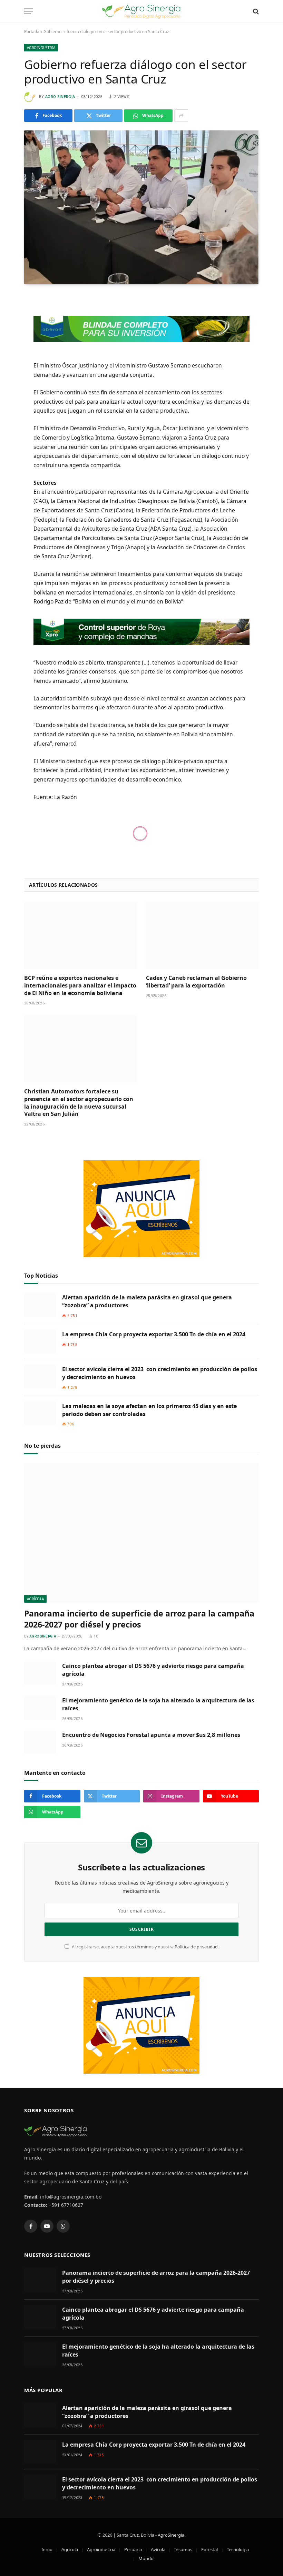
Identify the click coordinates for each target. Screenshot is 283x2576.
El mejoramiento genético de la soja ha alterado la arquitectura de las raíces (158, 1704)
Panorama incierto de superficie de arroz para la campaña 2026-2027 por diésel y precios (139, 1619)
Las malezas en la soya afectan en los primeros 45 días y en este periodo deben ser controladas (149, 1410)
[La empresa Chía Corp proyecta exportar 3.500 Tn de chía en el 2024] (40, 1342)
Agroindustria (41, 48)
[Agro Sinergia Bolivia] (142, 11)
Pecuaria (133, 2549)
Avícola (158, 2549)
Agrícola (35, 1599)
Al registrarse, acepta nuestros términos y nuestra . (145, 1947)
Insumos (183, 2549)
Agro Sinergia (60, 97)
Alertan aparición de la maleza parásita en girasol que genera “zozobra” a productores (147, 1301)
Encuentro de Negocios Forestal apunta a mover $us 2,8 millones (151, 1735)
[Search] (255, 11)
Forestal (209, 2549)
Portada (32, 32)
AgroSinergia (171, 2535)
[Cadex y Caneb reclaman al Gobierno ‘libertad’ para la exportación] (202, 935)
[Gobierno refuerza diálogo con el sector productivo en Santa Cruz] (141, 207)
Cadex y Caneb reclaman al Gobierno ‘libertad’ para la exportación (196, 982)
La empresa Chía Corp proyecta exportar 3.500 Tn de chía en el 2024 (154, 1334)
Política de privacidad (196, 1947)
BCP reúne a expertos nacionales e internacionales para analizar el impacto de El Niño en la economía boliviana (80, 986)
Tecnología (238, 2549)
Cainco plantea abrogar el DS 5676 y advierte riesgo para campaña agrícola (153, 1670)
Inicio (47, 2549)
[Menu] (29, 11)
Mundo (146, 2558)
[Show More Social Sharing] (181, 116)
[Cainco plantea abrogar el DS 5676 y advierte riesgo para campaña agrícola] (40, 1673)
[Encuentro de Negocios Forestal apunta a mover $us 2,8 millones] (40, 1742)
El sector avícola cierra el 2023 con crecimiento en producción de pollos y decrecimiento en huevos (160, 1373)
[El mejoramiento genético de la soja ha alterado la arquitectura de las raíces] (40, 1708)
